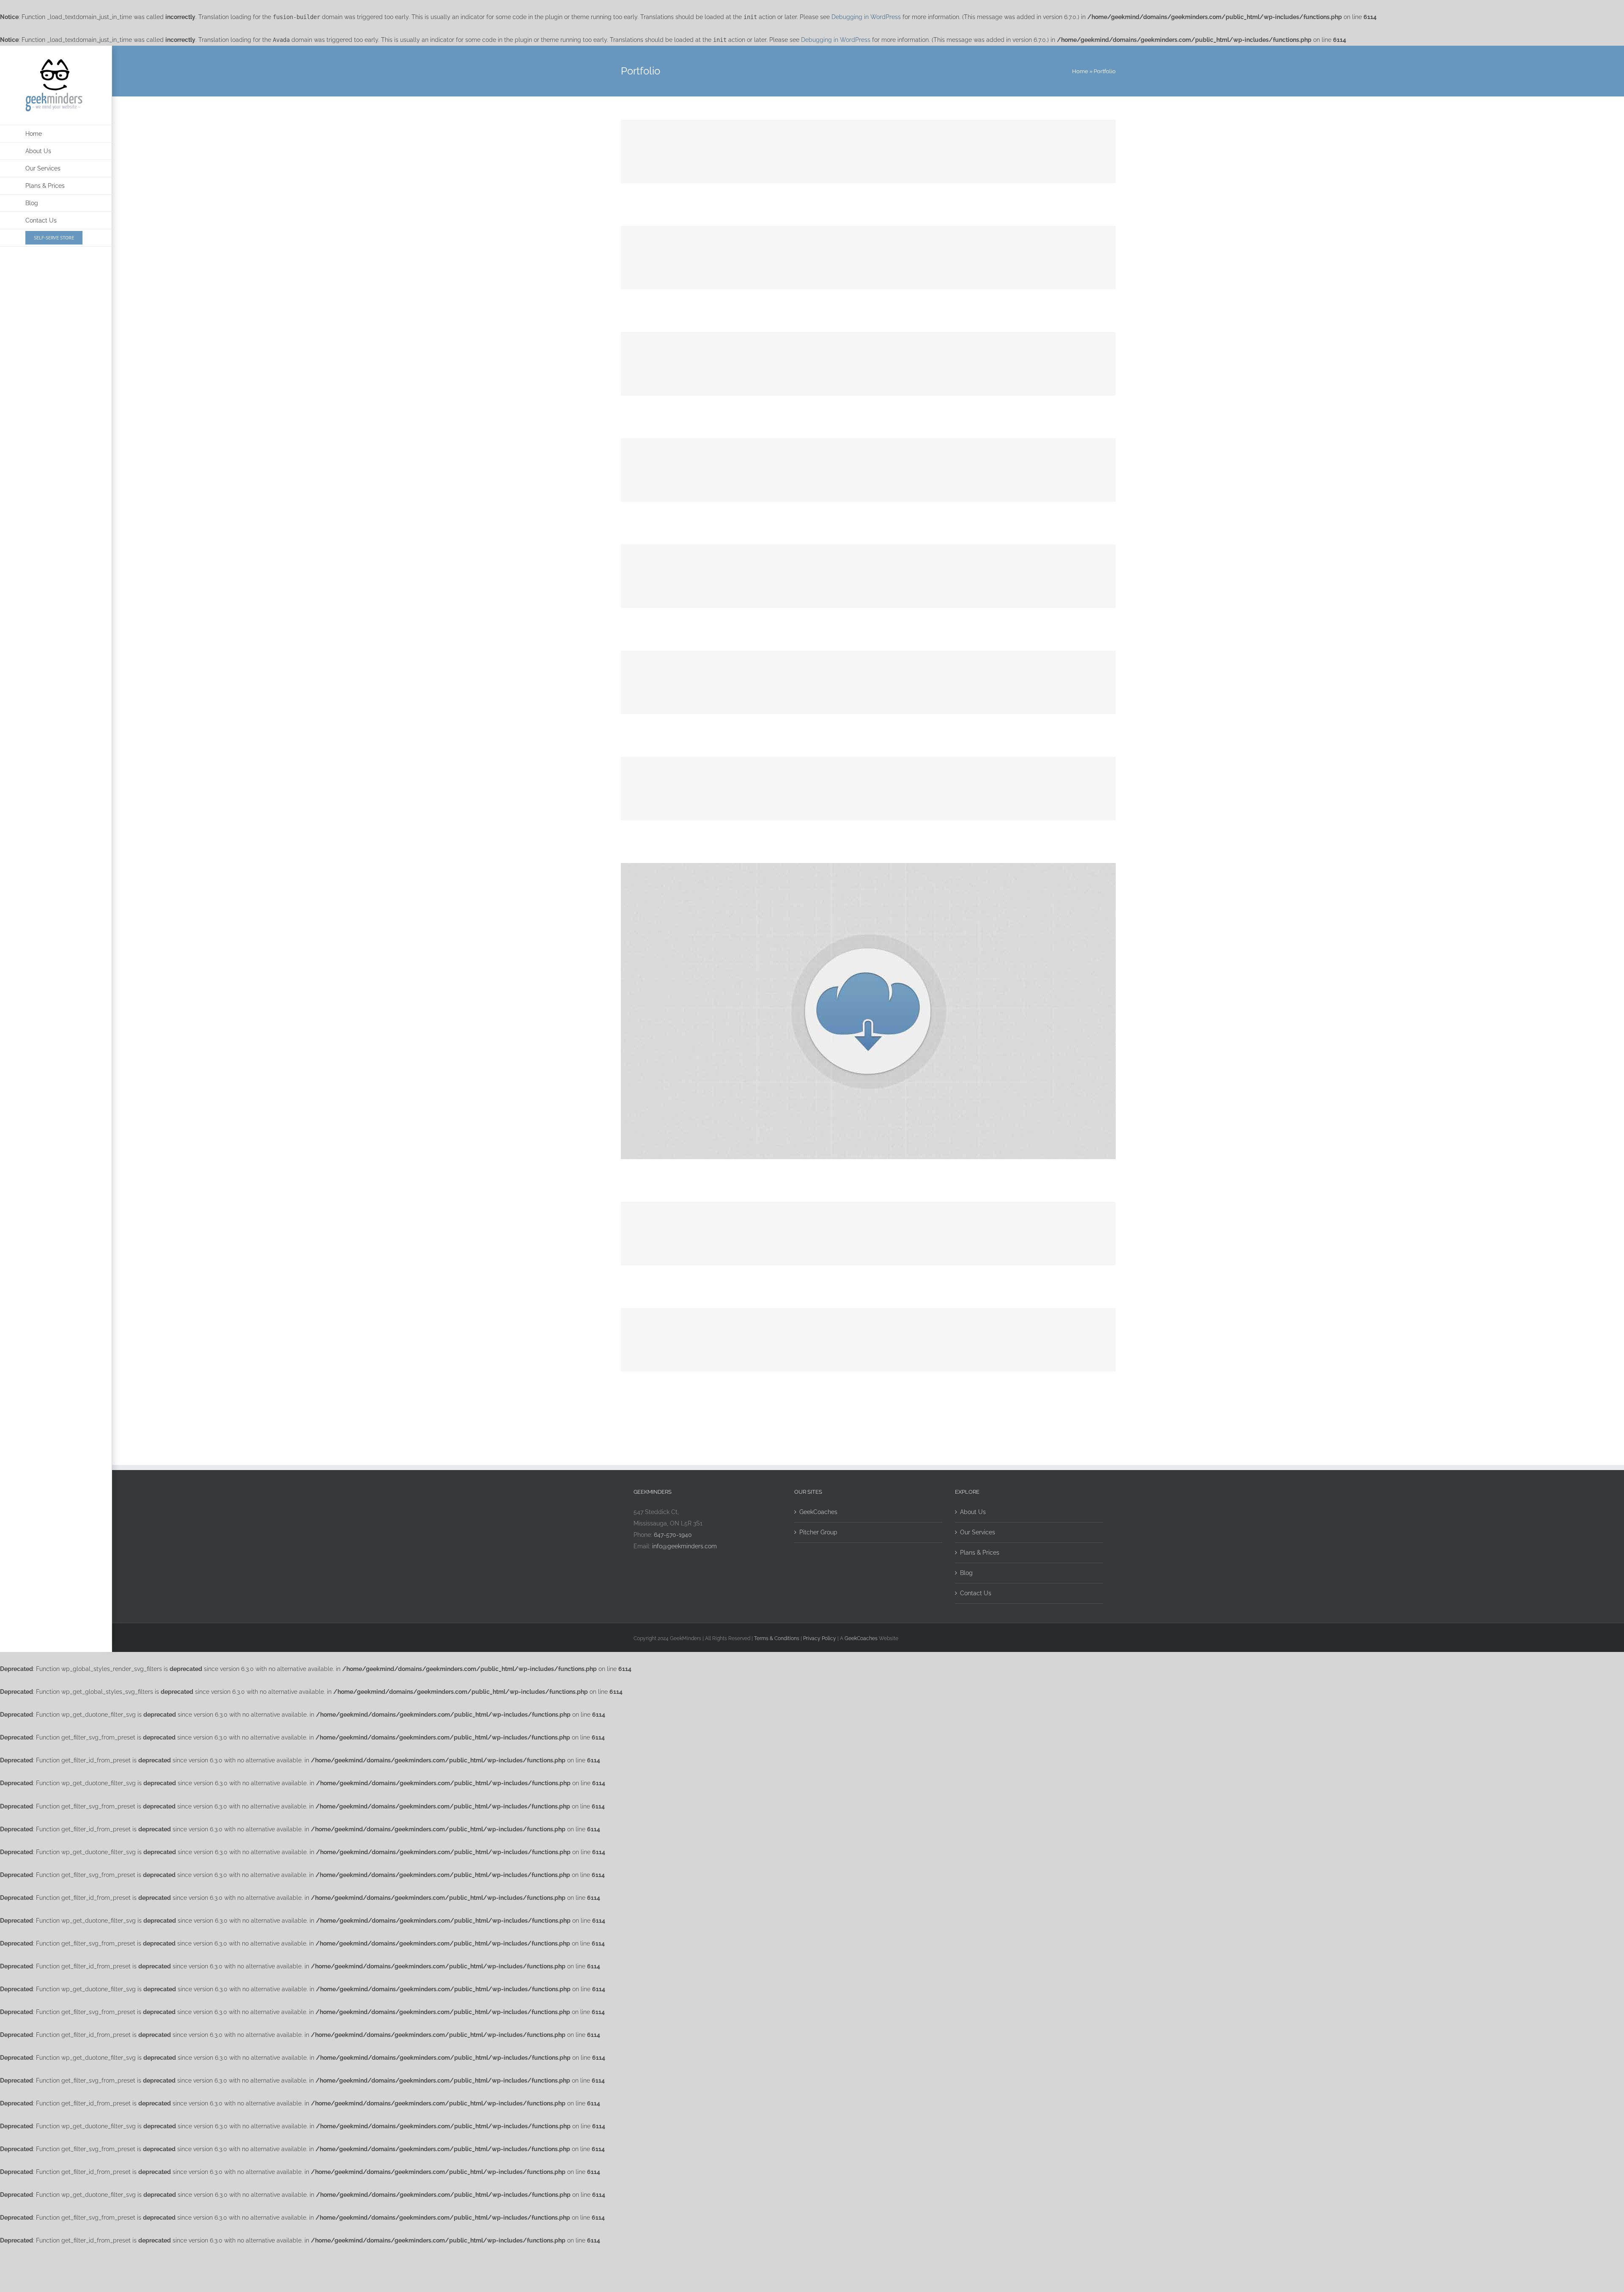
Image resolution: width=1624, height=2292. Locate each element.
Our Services (978, 1532)
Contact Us (976, 1593)
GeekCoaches (818, 1512)
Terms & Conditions (777, 1638)
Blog (966, 1573)
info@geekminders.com (684, 1546)
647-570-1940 (673, 1535)
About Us (973, 1512)
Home (1080, 71)
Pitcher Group (818, 1532)
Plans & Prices (980, 1553)
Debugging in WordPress (866, 17)
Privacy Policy (820, 1638)
